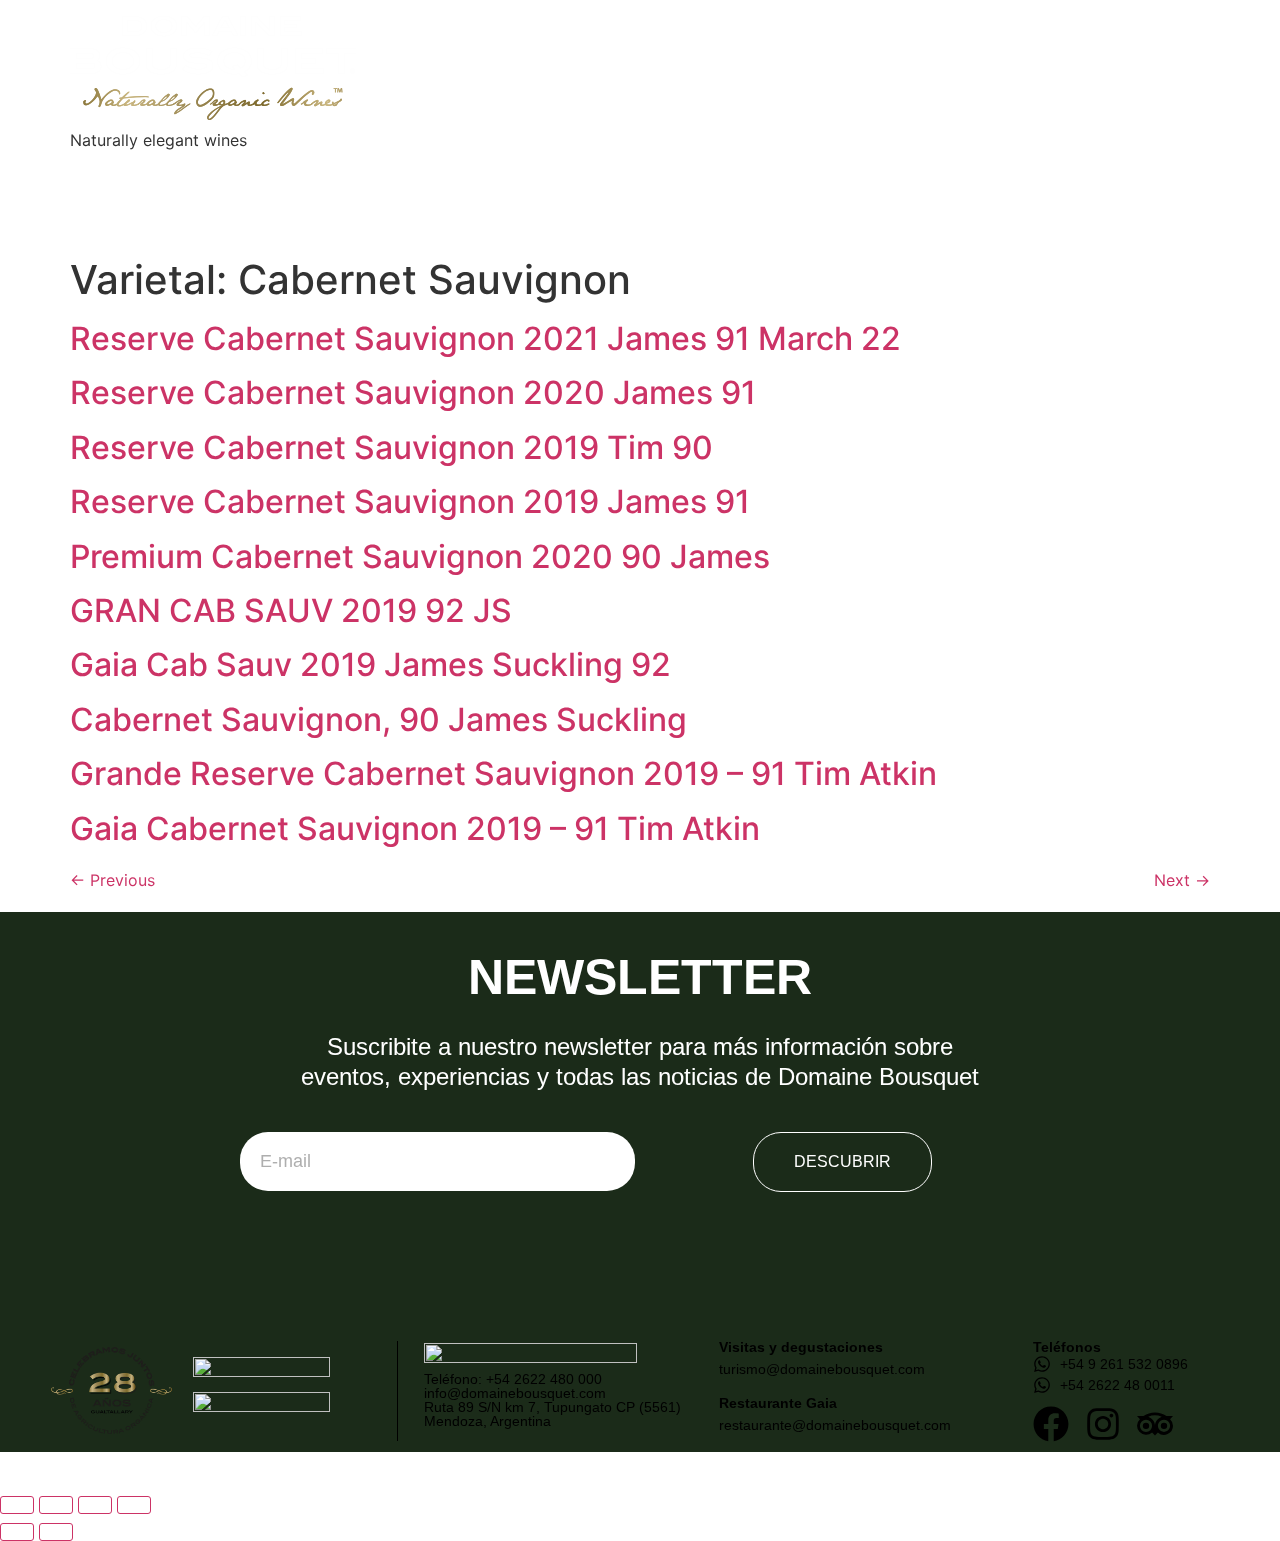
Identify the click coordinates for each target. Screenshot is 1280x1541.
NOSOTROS (172, 171)
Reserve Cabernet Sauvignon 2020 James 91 (413, 392)
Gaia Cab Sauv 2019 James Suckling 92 (370, 664)
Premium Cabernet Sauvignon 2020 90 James (420, 556)
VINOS (258, 171)
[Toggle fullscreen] (56, 1505)
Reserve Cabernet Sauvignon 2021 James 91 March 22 (485, 338)
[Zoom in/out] (17, 1505)
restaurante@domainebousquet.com (835, 1425)
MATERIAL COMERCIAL (990, 171)
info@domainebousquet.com (515, 1393)
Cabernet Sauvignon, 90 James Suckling (378, 719)
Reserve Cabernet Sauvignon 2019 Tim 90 (391, 447)
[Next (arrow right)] (56, 1532)
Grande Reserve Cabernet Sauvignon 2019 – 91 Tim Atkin (503, 773)
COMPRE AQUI (640, 211)
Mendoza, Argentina (487, 1421)
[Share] (95, 1505)
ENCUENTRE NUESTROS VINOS (705, 171)
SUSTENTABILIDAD (511, 171)
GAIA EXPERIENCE (364, 171)
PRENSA (862, 171)
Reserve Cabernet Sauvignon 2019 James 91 (410, 501)
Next (1182, 880)
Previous (112, 880)
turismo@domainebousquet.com (822, 1369)
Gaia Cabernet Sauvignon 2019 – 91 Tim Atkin (415, 828)
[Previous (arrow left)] (17, 1532)
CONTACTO (1109, 171)
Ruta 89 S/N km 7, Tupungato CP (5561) (552, 1407)
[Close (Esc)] (134, 1505)
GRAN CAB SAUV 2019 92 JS (291, 610)
